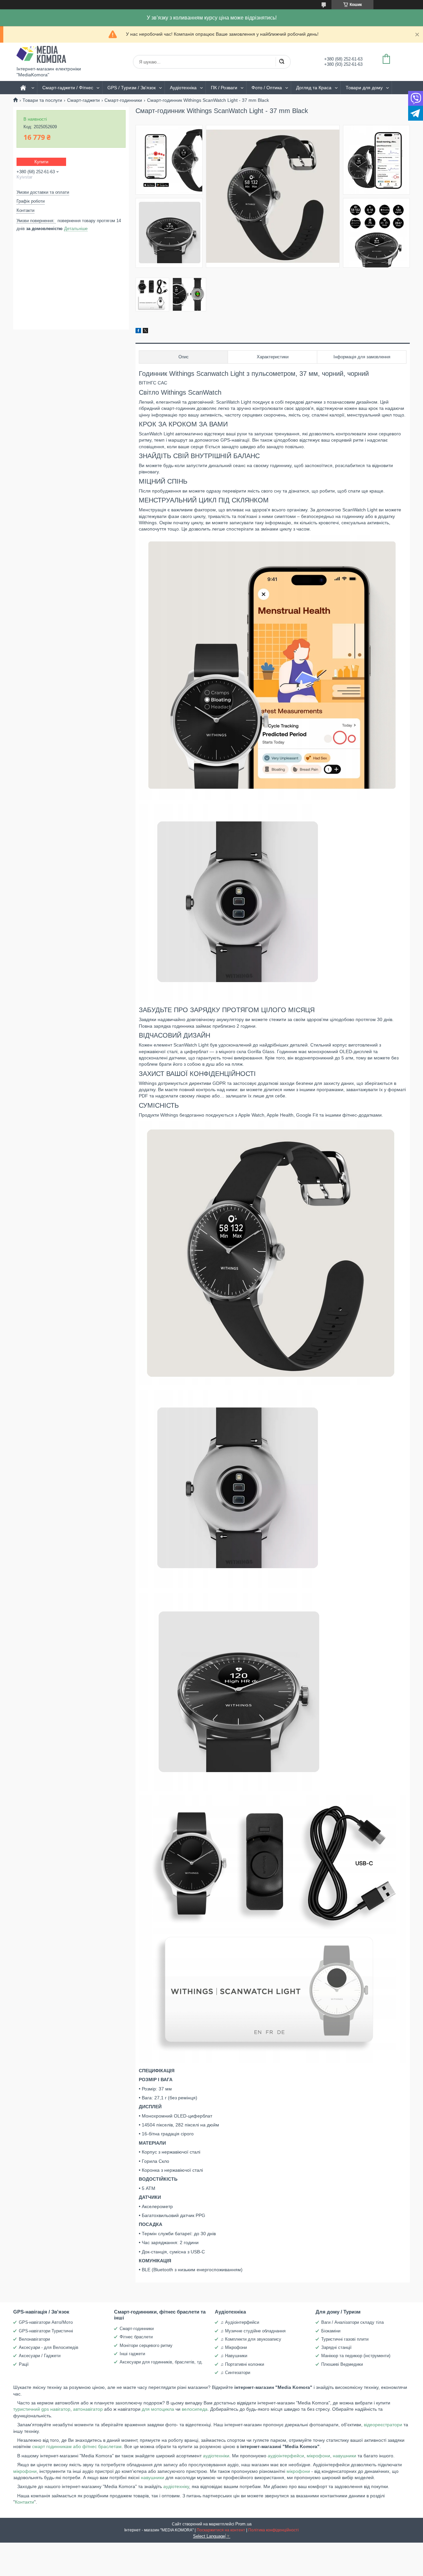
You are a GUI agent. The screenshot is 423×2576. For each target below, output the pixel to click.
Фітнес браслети (136, 2337)
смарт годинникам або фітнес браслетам (76, 2446)
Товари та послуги (42, 100)
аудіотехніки (216, 2456)
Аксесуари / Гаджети (40, 2356)
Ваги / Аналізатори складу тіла (352, 2322)
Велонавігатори (34, 2339)
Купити (41, 162)
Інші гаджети (132, 2354)
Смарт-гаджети (83, 100)
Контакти (24, 2502)
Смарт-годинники (123, 100)
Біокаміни (331, 2331)
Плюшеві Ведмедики (342, 2364)
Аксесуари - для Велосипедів (49, 2347)
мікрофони (318, 2456)
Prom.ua (243, 2524)
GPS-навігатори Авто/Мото (46, 2322)
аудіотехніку (176, 2486)
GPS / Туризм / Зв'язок (132, 88)
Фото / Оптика (267, 88)
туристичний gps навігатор (42, 2409)
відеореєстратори (383, 2425)
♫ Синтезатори (235, 2373)
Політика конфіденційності (273, 2530)
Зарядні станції (336, 2347)
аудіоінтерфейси (286, 2456)
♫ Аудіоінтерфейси (240, 2322)
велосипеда (195, 2409)
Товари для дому (364, 88)
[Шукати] (282, 62)
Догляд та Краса (314, 88)
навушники (345, 2456)
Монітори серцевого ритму (146, 2345)
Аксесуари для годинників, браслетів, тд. (161, 2362)
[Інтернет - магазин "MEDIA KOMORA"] (41, 54)
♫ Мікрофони (234, 2347)
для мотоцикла (158, 2409)
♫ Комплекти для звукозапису (251, 2339)
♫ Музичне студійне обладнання (253, 2331)
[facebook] (138, 332)
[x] (145, 332)
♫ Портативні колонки (242, 2364)
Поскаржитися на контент (221, 2530)
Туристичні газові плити (345, 2339)
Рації (24, 2364)
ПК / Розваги (224, 88)
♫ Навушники (234, 2356)
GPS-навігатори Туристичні (46, 2331)
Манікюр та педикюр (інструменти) (356, 2356)
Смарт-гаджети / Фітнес (68, 88)
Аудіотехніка (183, 88)
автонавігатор (88, 2409)
